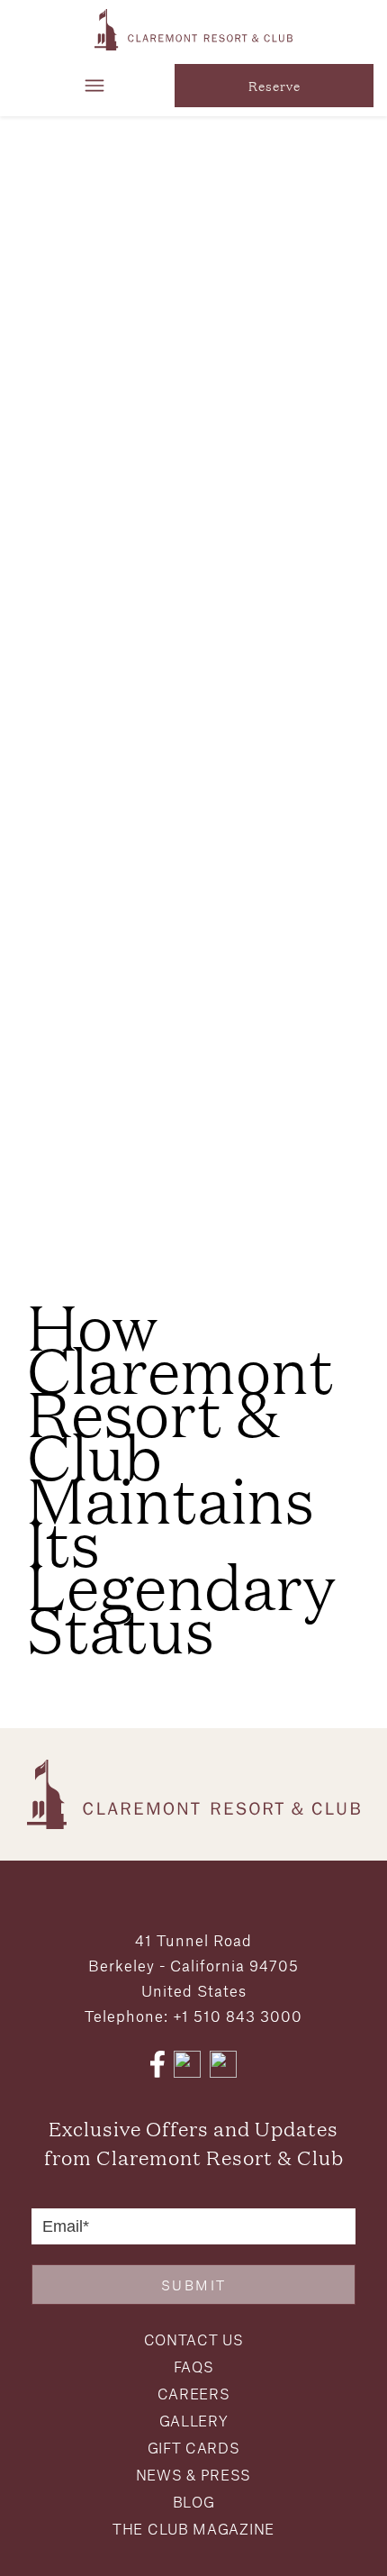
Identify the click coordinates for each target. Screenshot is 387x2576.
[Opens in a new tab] (157, 2064)
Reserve (274, 86)
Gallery (194, 2421)
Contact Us (194, 2339)
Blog (194, 2502)
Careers (194, 2394)
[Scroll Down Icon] (193, 1231)
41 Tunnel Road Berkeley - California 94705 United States (193, 1965)
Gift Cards (194, 2448)
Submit (194, 2285)
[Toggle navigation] (94, 86)
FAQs (194, 2367)
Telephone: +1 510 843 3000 (193, 2016)
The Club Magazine (193, 2529)
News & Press (193, 2475)
